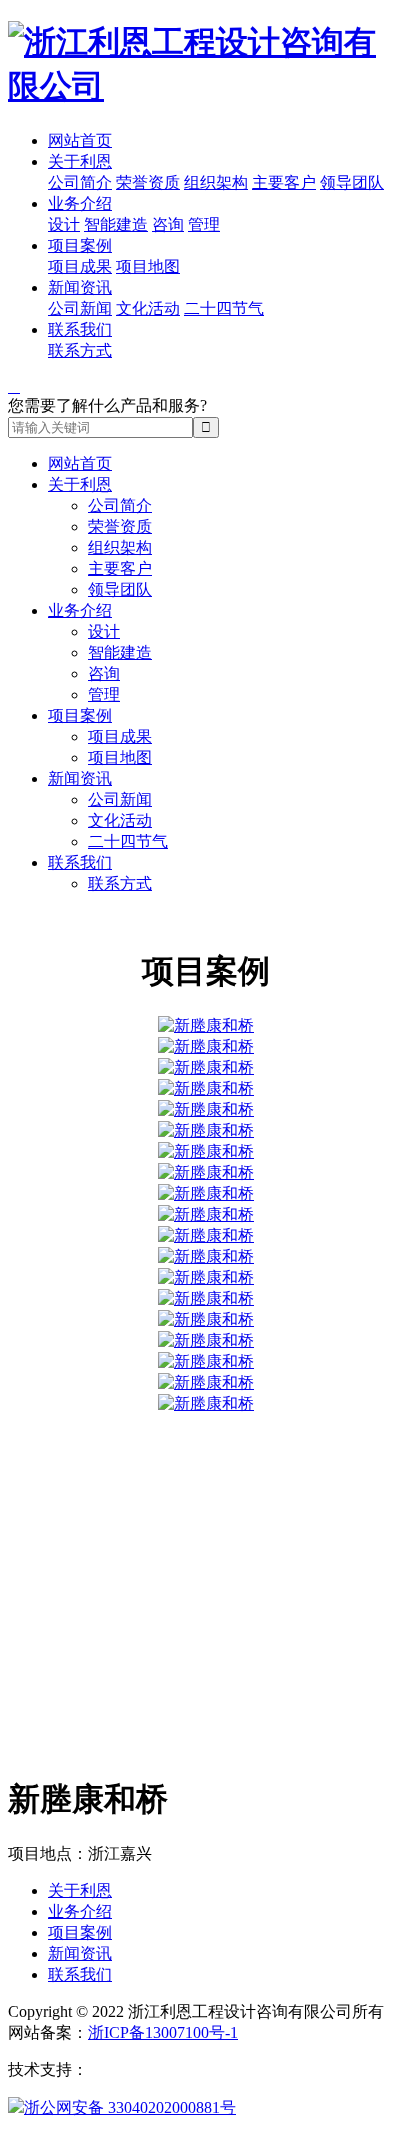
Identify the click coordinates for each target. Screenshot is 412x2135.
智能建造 (116, 224)
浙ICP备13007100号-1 (163, 2032)
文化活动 (148, 308)
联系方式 (80, 350)
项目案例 (80, 245)
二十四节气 (224, 308)
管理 (204, 224)
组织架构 (216, 182)
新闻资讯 (80, 287)
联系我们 (80, 329)
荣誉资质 (148, 182)
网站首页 (80, 140)
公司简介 (80, 182)
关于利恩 (80, 161)
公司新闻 (80, 308)
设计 (64, 224)
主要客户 (284, 182)
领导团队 (352, 182)
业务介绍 (80, 203)
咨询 (168, 224)
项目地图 (148, 266)
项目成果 (80, 266)
